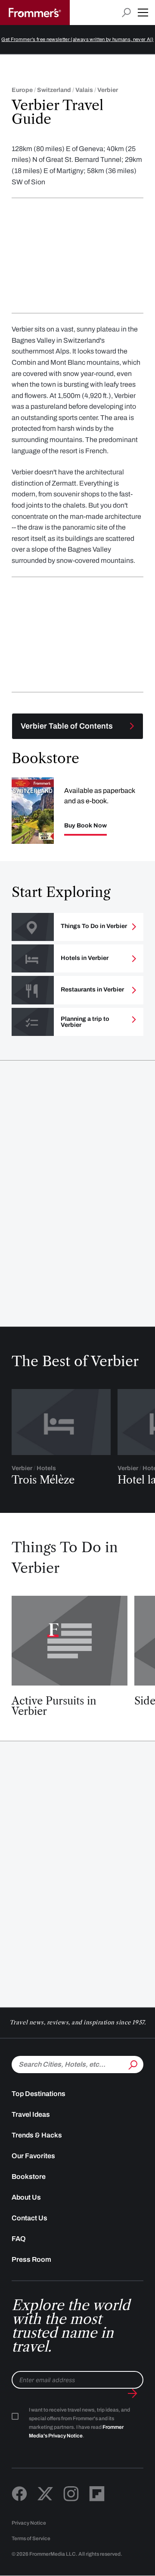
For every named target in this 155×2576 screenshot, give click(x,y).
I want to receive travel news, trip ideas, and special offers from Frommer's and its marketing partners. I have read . (79, 2423)
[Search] (132, 2064)
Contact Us (29, 2218)
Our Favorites (33, 2156)
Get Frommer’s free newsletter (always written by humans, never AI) (77, 39)
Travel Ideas (31, 2114)
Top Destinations (39, 2094)
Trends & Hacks (37, 2135)
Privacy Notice (29, 2523)
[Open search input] (126, 13)
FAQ (19, 2239)
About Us (26, 2197)
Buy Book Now (85, 826)
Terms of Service (31, 2538)
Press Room (31, 2259)
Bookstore (29, 2177)
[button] (143, 13)
